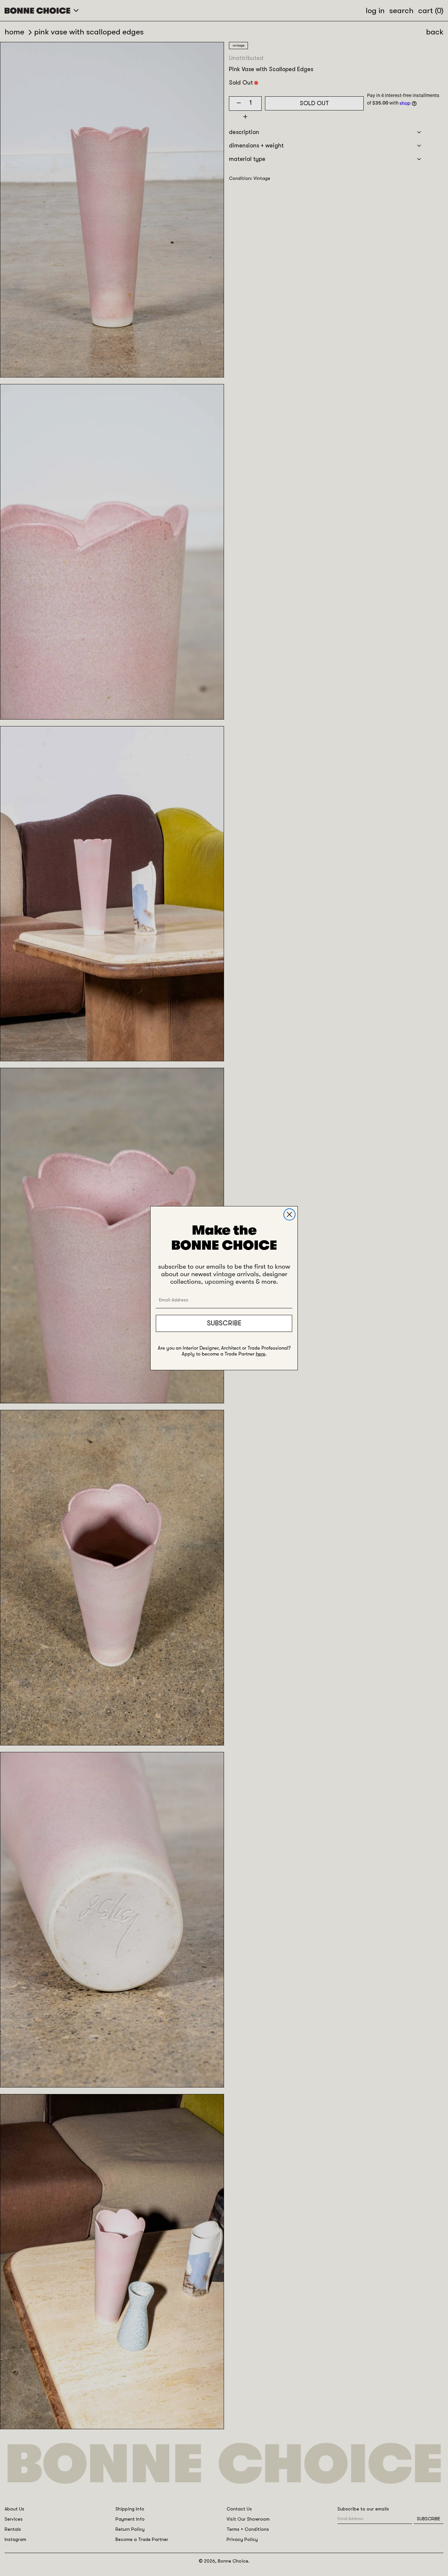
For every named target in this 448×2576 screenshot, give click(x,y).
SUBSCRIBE (224, 1323)
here (261, 1354)
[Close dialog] (289, 1214)
